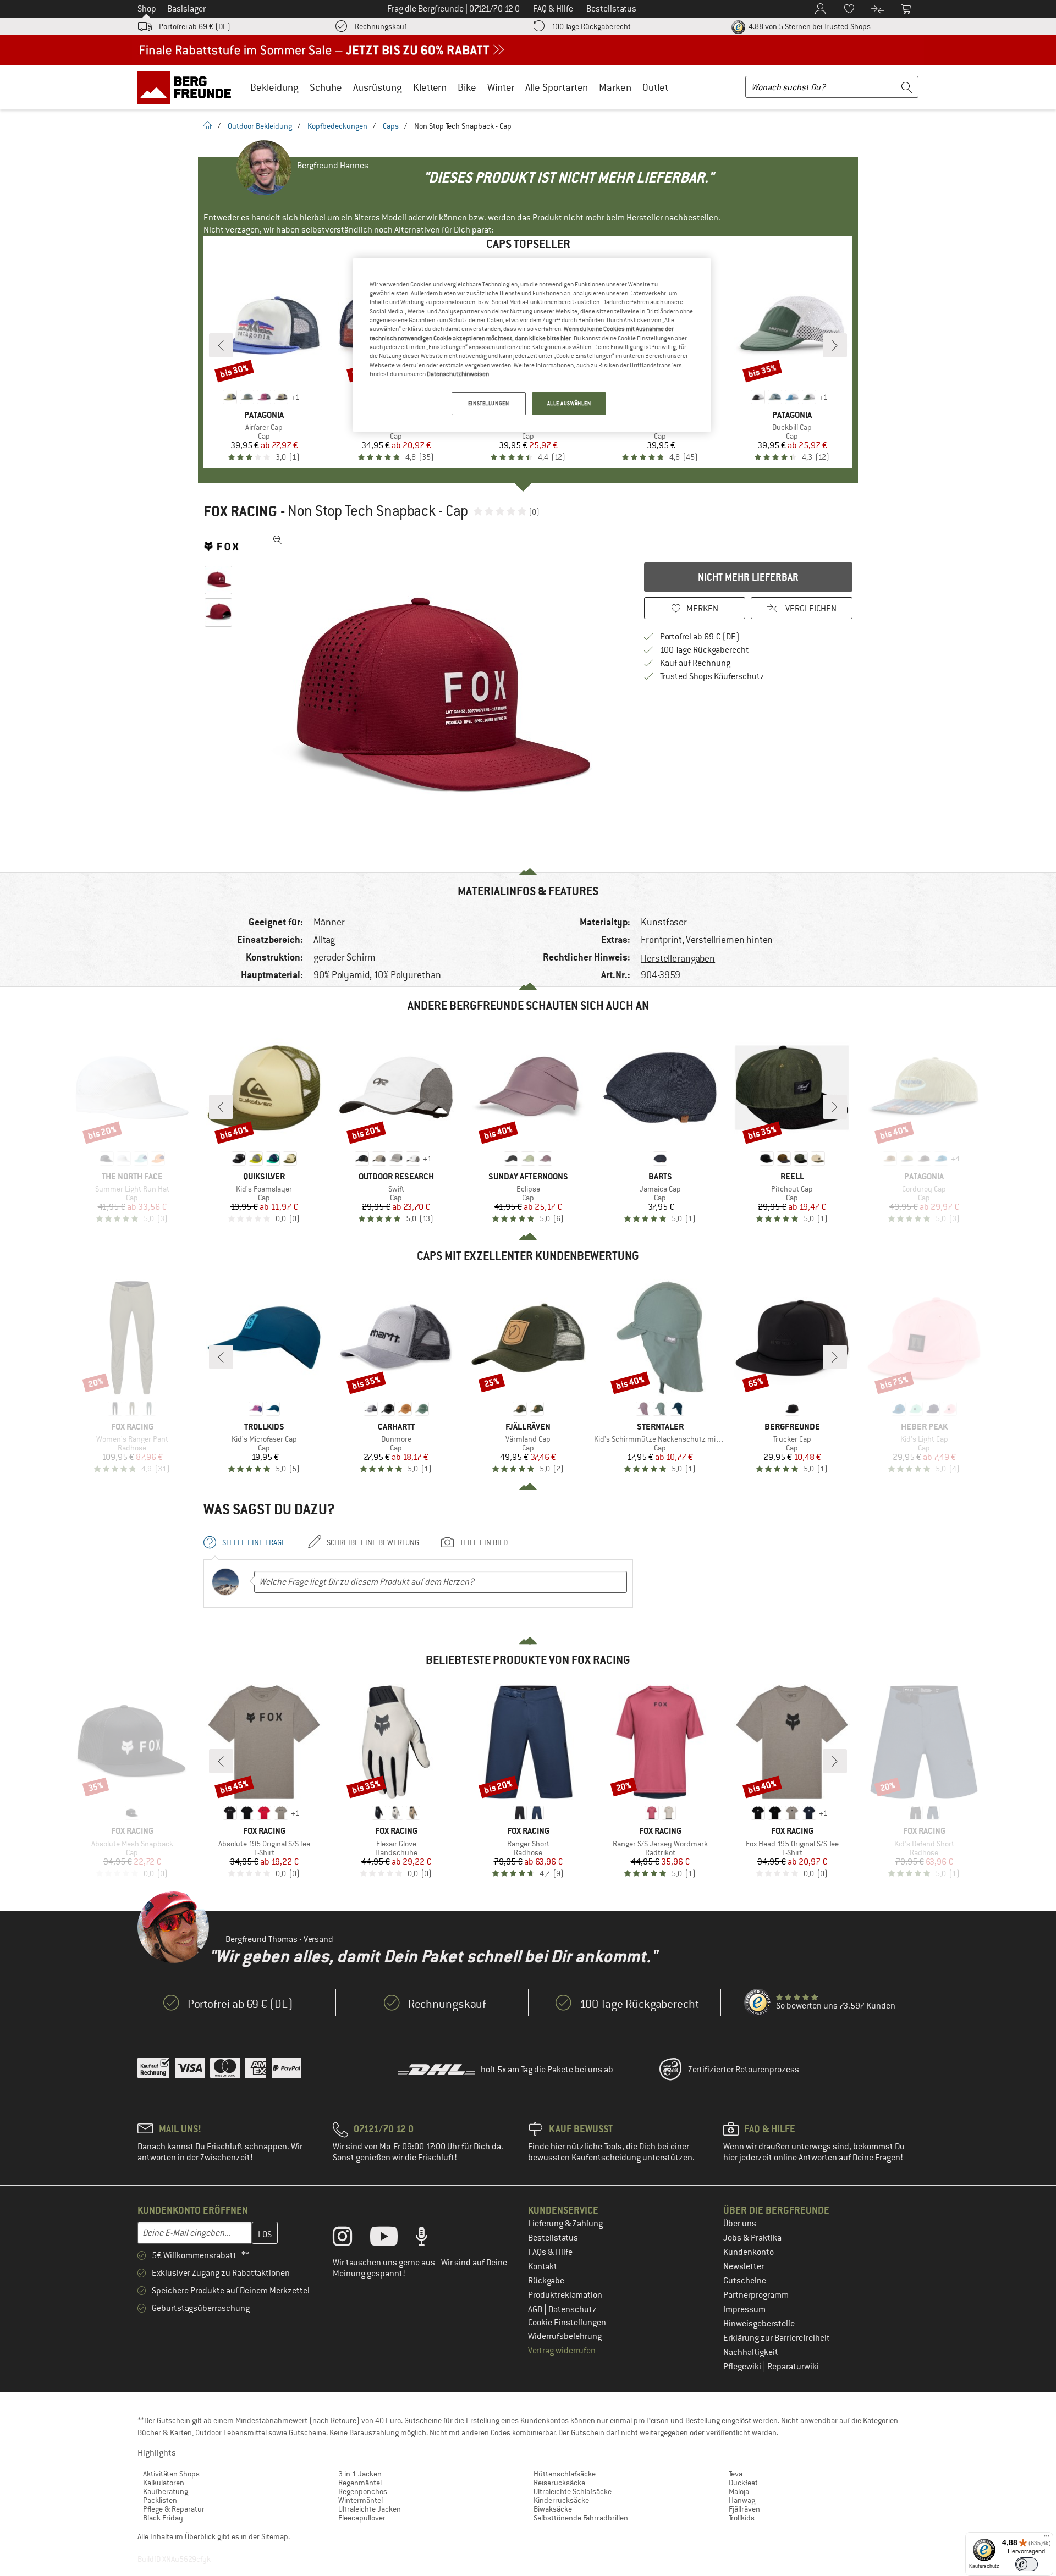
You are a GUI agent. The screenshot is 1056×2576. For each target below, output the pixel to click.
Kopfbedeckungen (337, 126)
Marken (615, 87)
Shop (147, 9)
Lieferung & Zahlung (565, 2224)
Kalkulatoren (164, 2483)
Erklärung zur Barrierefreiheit (777, 2338)
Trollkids (742, 2518)
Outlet (655, 87)
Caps (391, 126)
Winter (501, 87)
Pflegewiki (743, 2367)
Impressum (744, 2309)
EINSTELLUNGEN (488, 403)
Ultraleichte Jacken (370, 2509)
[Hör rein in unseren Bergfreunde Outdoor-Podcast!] (430, 2239)
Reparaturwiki (793, 2367)
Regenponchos (363, 2491)
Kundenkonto (749, 2252)
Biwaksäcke (553, 2509)
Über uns (740, 2224)
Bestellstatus (553, 2238)
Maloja (739, 2491)
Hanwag (742, 2500)
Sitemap (275, 2536)
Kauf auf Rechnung (695, 663)
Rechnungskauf (381, 26)
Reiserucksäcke (559, 2483)
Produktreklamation (565, 2295)
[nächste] (835, 345)
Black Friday (163, 2518)
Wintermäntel (361, 2500)
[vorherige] (221, 345)
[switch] (1027, 2564)
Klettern (430, 87)
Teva (736, 2474)
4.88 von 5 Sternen (809, 26)
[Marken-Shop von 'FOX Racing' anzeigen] (221, 547)
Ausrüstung (378, 87)
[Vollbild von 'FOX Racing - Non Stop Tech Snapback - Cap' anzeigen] (278, 540)
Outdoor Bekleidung (260, 126)
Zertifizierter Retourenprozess (744, 2070)
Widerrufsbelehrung (565, 2336)
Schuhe (326, 87)
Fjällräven (744, 2509)
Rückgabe (546, 2281)
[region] (532, 345)
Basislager (186, 9)
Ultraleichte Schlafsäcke (573, 2491)
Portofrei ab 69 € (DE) (195, 26)
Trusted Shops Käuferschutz (712, 676)
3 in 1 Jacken (360, 2474)
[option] (435, 695)
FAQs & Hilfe (550, 2252)
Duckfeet (743, 2483)
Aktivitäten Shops (171, 2474)
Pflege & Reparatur (174, 2509)
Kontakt (543, 2266)
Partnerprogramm (756, 2295)
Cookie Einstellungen (567, 2323)
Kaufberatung (166, 2491)
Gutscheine (745, 2281)
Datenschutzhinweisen (458, 374)
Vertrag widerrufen (562, 2351)
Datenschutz (573, 2309)
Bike (467, 87)
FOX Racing (240, 511)
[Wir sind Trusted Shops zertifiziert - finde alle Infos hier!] (758, 2003)
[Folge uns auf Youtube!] (392, 2239)
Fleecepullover (362, 2518)
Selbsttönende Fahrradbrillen (581, 2518)
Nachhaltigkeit (751, 2352)
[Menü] (1047, 2539)
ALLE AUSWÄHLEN (569, 403)
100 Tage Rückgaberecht (591, 26)
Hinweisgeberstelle (759, 2324)
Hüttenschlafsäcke (565, 2474)
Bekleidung (274, 87)
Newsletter (744, 2266)
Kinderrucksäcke (561, 2500)
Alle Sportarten (557, 87)
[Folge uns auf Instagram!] (351, 2239)
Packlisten (160, 2500)
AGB (536, 2309)
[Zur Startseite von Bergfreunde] (188, 87)
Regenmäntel (360, 2483)
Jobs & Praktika (752, 2238)
